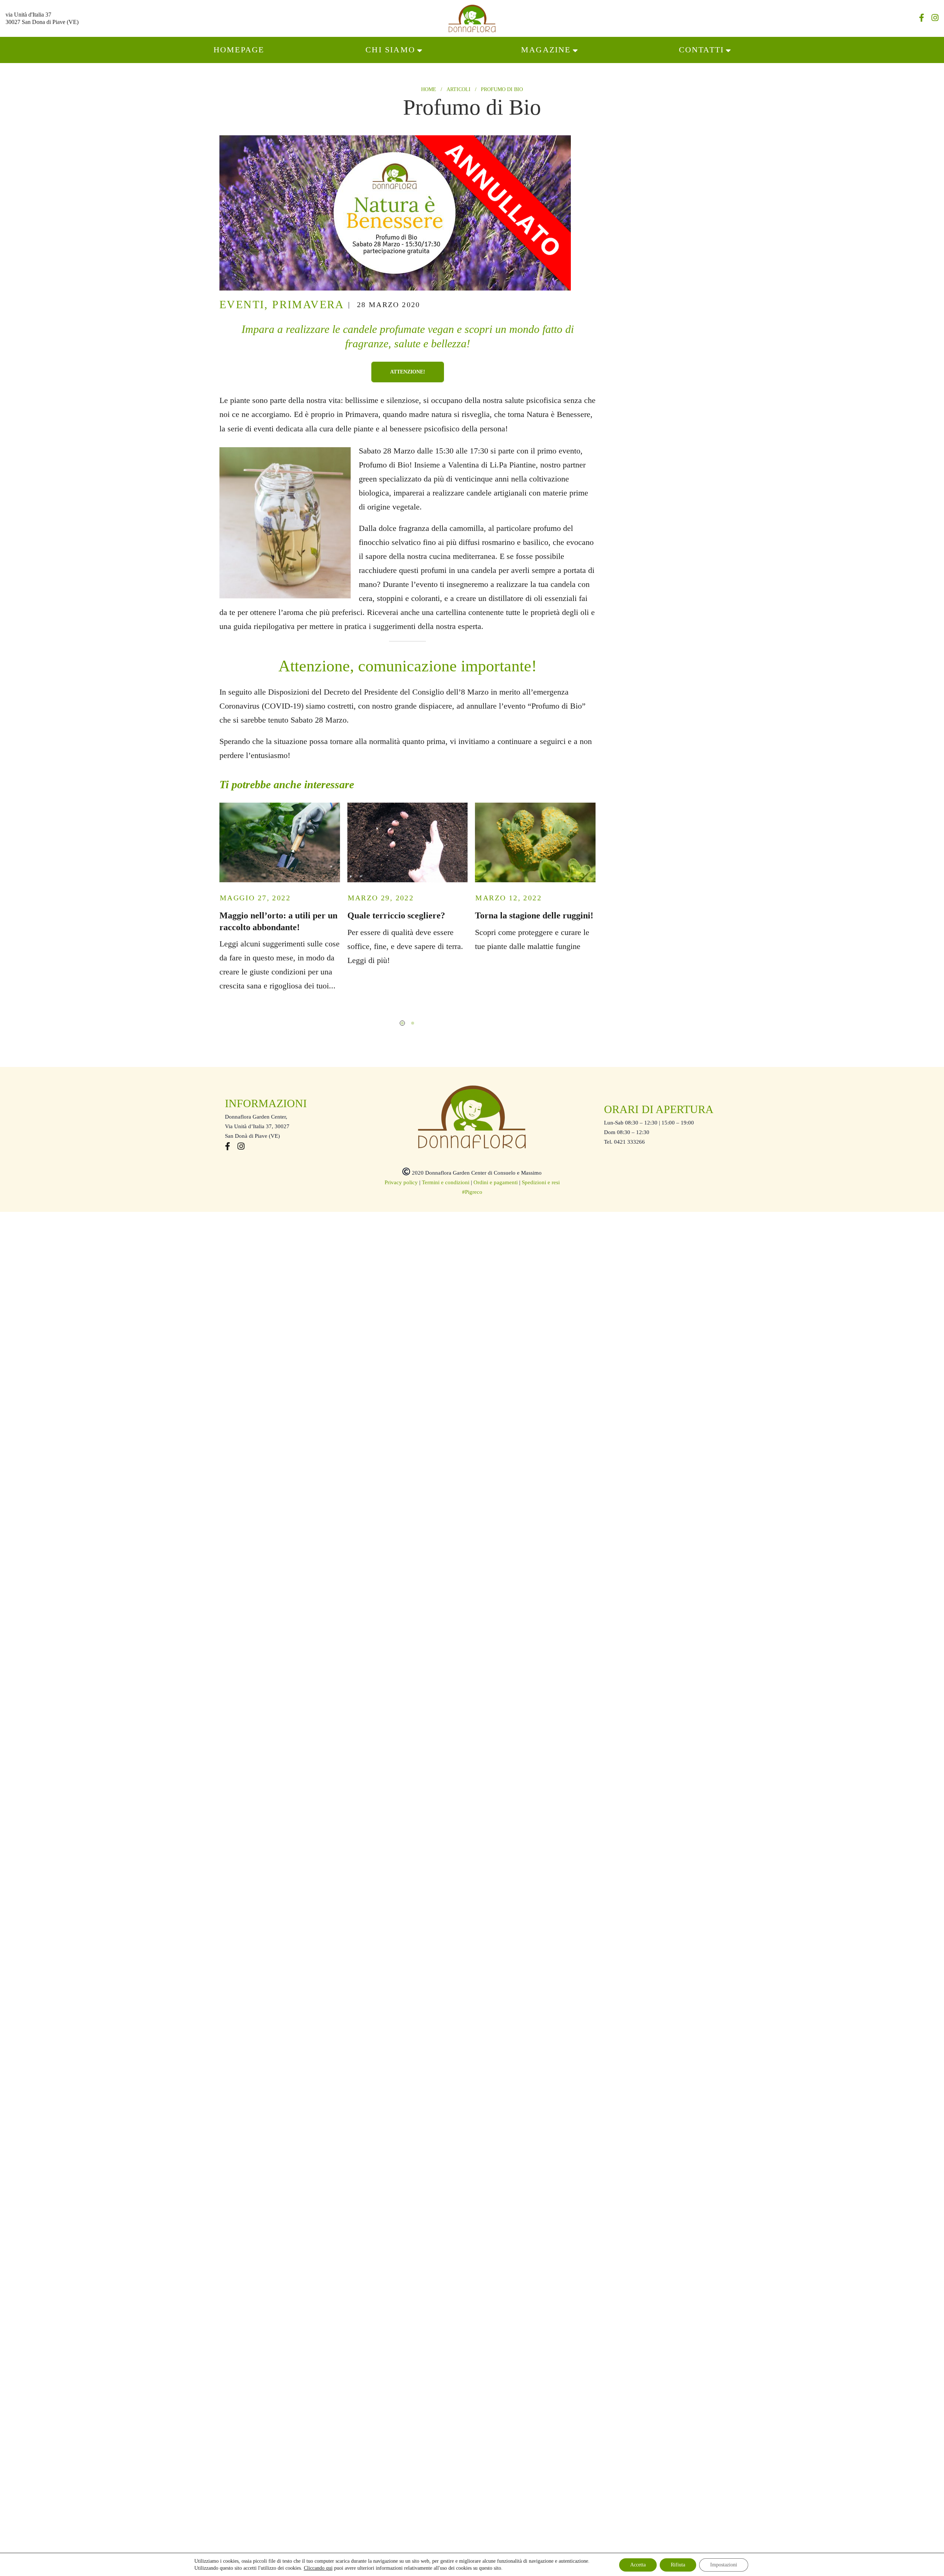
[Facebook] (922, 19)
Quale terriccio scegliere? (396, 915)
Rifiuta (678, 2564)
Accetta (638, 2564)
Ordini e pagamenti (496, 1182)
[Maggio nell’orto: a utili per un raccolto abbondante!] (280, 842)
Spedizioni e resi (541, 1182)
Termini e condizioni (446, 1182)
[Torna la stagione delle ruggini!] (535, 842)
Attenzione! (408, 372)
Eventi (242, 304)
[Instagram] (935, 19)
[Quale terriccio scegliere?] (408, 842)
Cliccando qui (318, 2568)
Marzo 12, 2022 (509, 898)
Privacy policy (401, 1182)
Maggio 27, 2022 (255, 898)
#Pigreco (472, 1192)
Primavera (308, 304)
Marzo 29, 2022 (381, 898)
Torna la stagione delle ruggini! (534, 915)
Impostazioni (724, 2564)
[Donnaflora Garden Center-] (472, 18)
